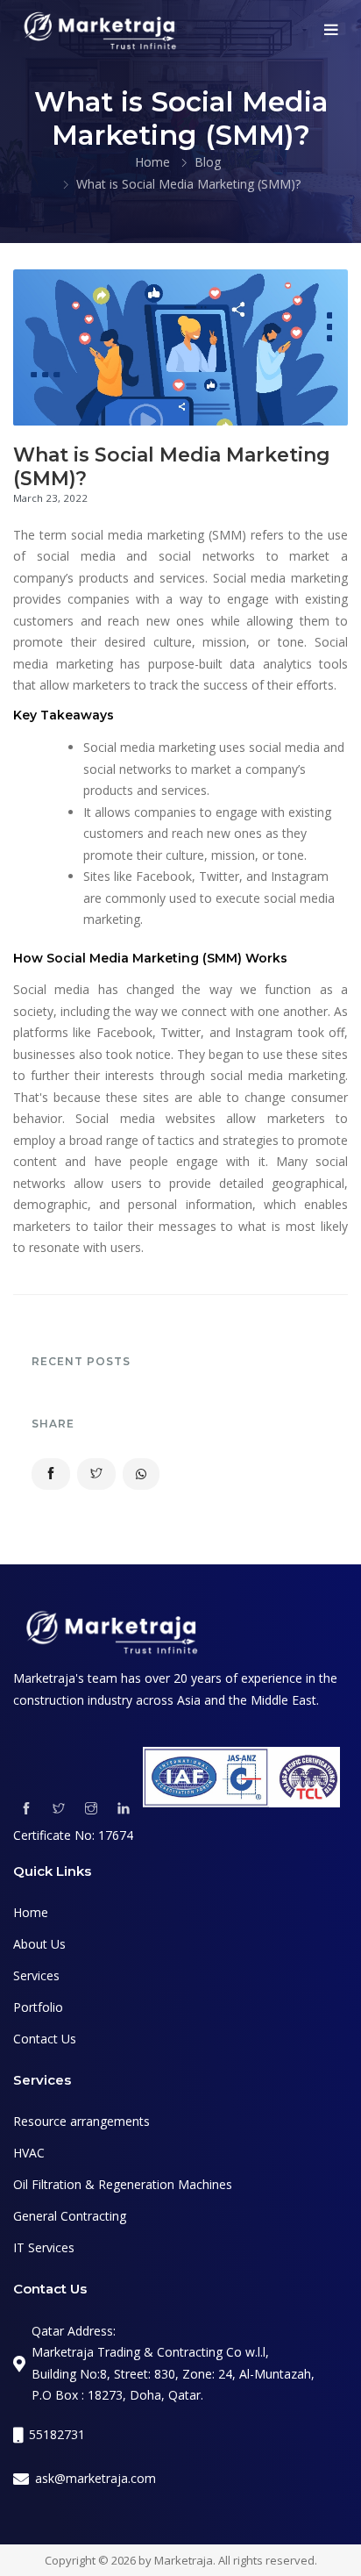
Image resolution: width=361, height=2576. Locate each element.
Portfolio (38, 2007)
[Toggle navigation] (331, 30)
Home (152, 162)
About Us (39, 1944)
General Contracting (70, 2216)
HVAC (29, 2153)
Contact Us (45, 2039)
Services (36, 1975)
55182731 (57, 2434)
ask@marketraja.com (96, 2478)
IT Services (44, 2247)
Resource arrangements (81, 2121)
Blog (208, 162)
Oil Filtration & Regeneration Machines (123, 2184)
